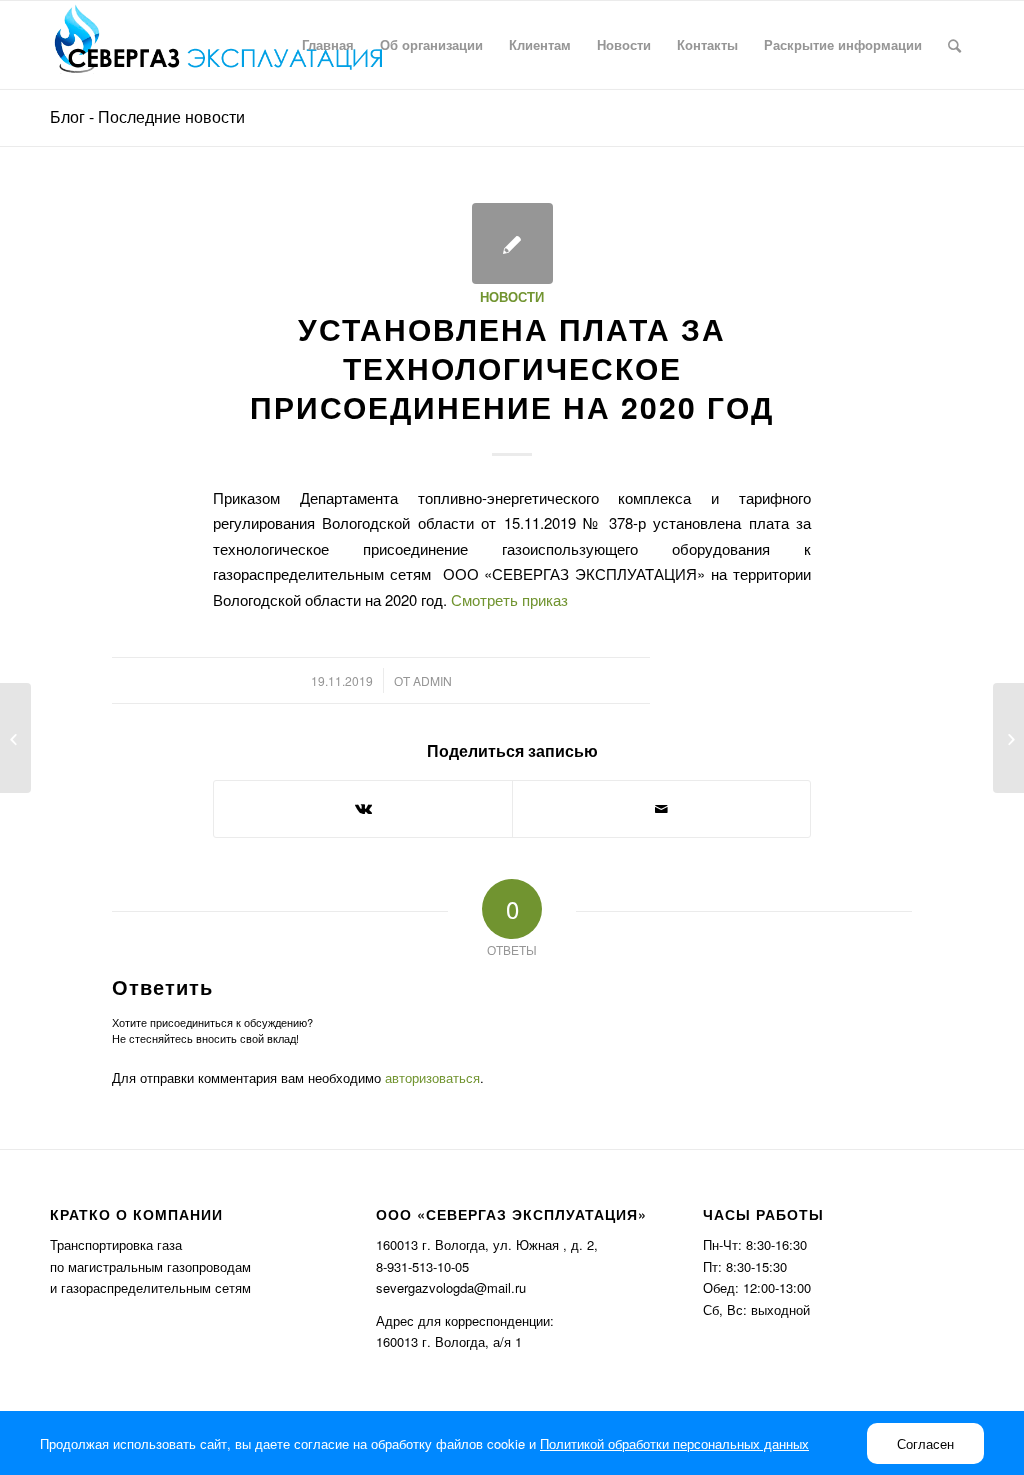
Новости (512, 296)
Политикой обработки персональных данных (674, 1443)
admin (432, 680)
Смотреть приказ (509, 599)
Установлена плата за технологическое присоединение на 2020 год (512, 367)
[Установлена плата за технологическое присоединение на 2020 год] (512, 243)
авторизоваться (432, 1077)
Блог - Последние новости (147, 116)
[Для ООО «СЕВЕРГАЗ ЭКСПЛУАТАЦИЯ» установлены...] (15, 738)
